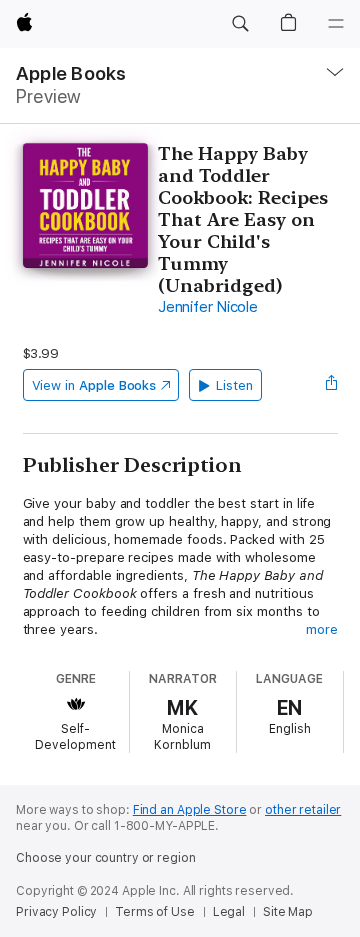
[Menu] (336, 24)
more (322, 629)
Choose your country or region (106, 858)
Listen (234, 385)
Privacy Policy (56, 912)
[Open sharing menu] (331, 385)
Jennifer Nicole (207, 307)
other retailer (303, 810)
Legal (229, 912)
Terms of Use (155, 912)
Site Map (288, 912)
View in (94, 385)
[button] (240, 24)
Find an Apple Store (190, 810)
